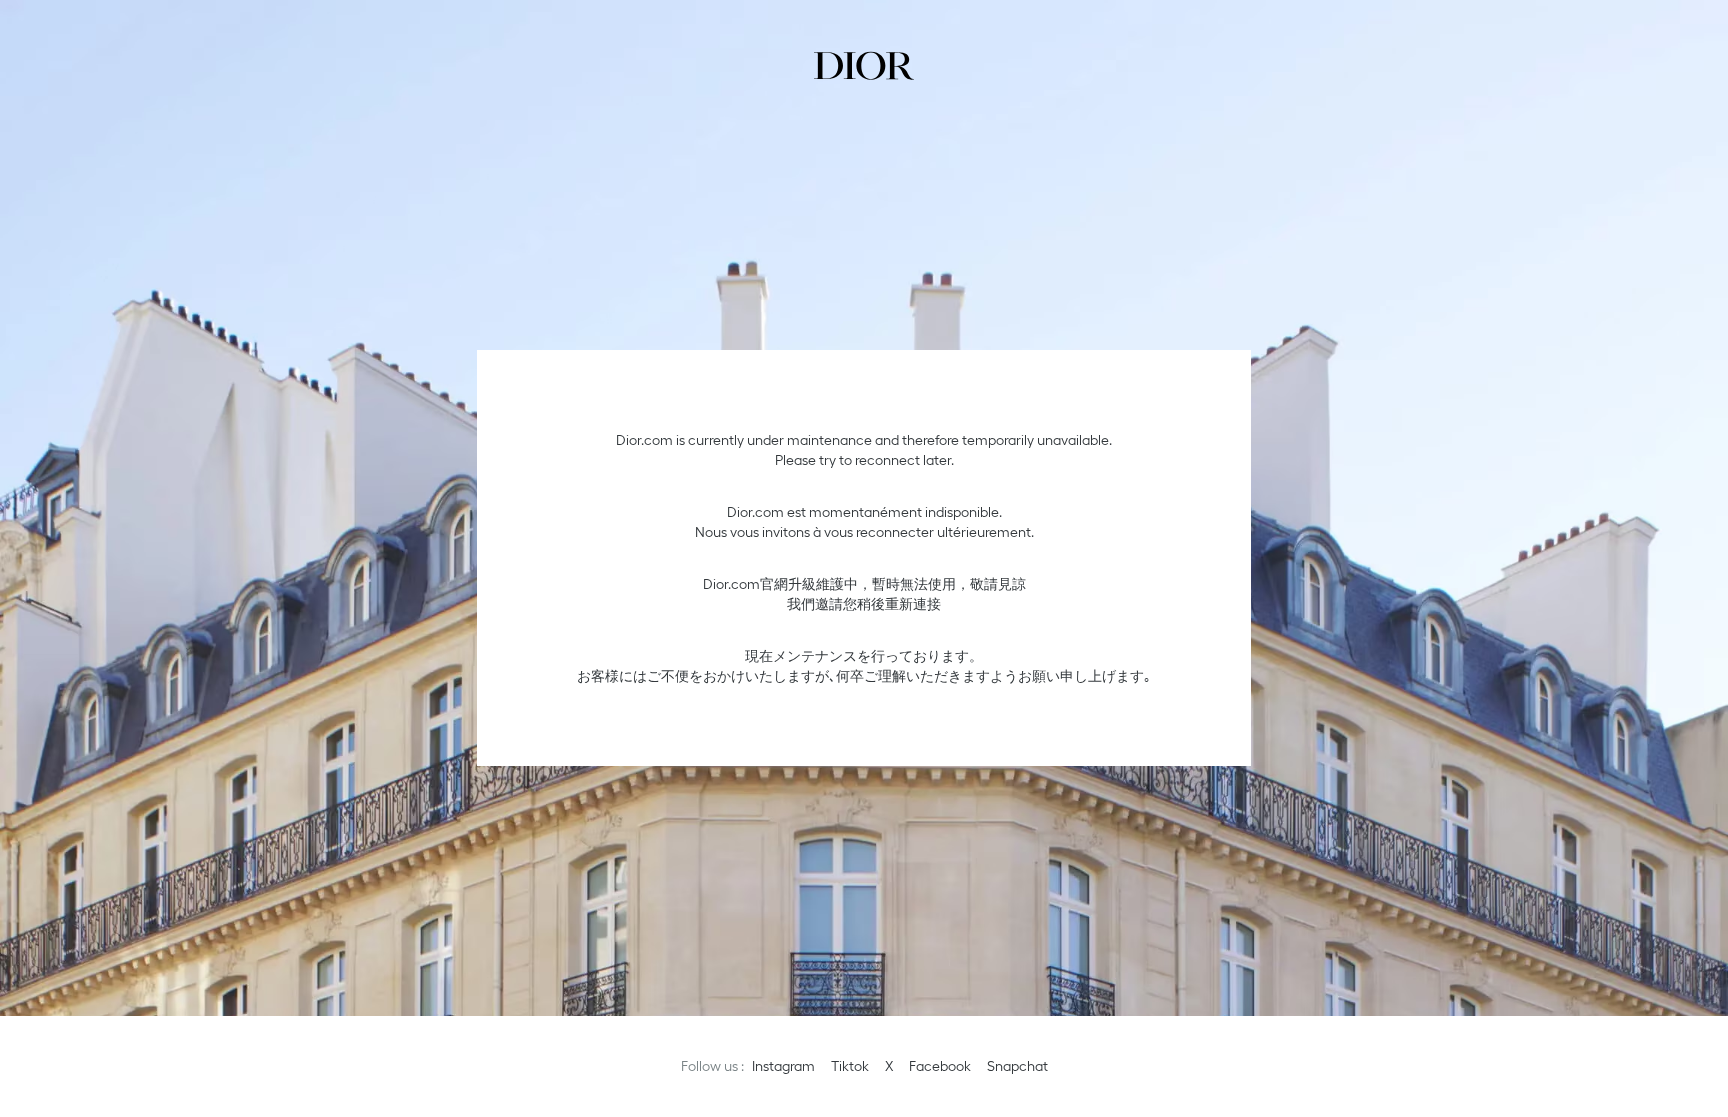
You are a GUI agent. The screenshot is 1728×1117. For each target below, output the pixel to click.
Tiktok (850, 1066)
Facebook (940, 1066)
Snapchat (1017, 1066)
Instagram (783, 1066)
